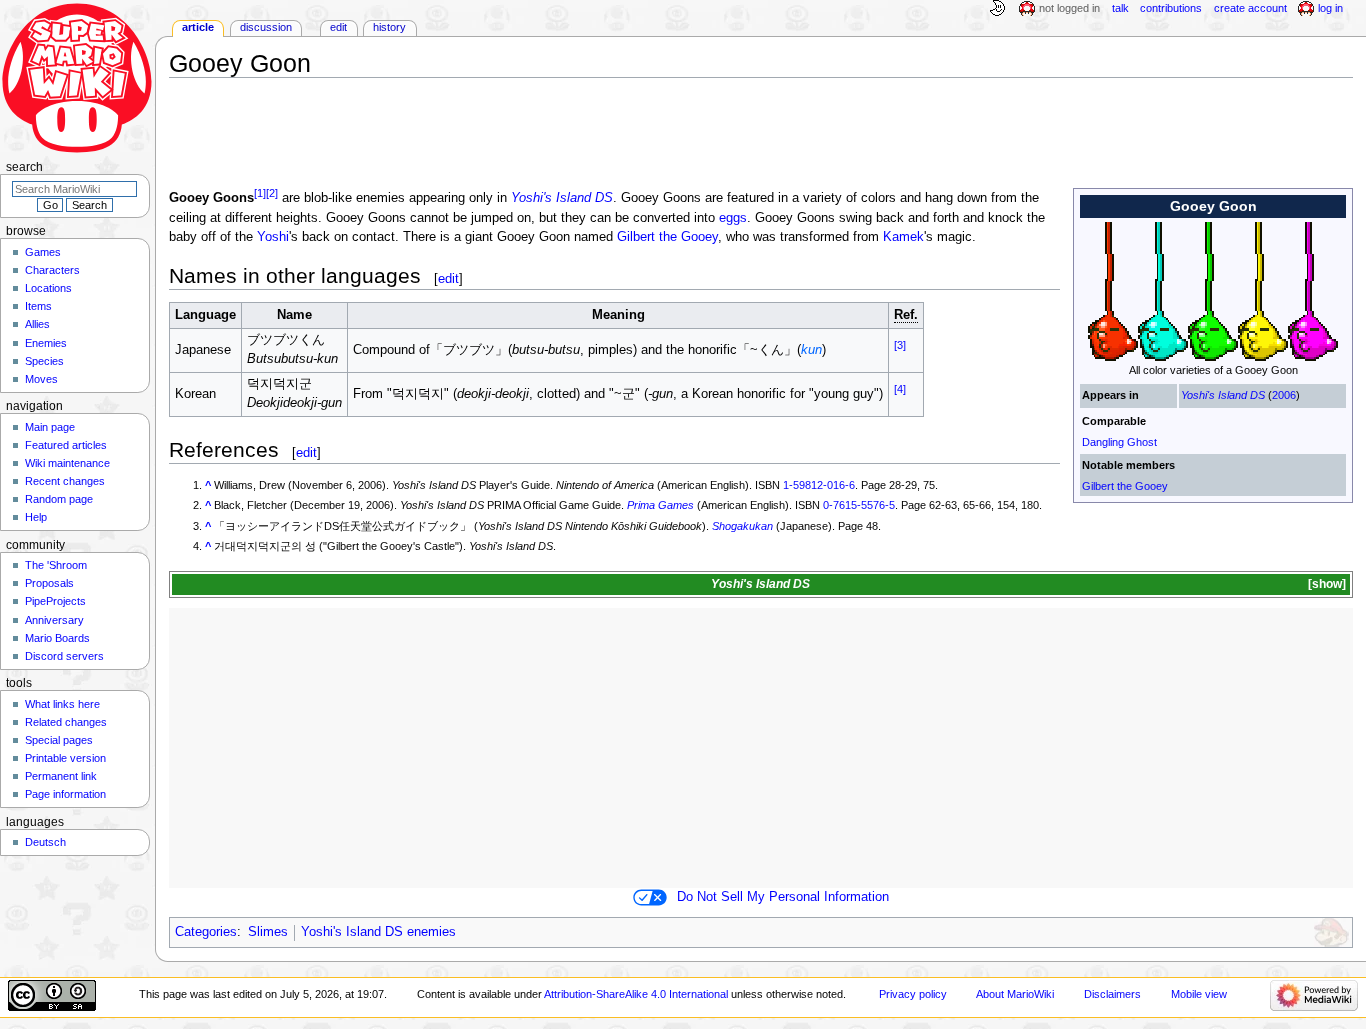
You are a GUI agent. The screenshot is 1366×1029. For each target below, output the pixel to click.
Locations (48, 288)
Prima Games (660, 505)
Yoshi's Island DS (1223, 395)
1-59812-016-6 (819, 485)
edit (448, 278)
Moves (41, 379)
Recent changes (65, 481)
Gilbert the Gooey (1125, 486)
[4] (900, 389)
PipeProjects (55, 601)
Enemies (46, 343)
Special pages (59, 740)
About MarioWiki (1015, 994)
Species (44, 361)
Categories (206, 932)
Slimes (268, 932)
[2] (272, 193)
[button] (1325, 584)
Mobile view (1199, 994)
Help (36, 517)
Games (43, 252)
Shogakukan (742, 526)
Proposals (49, 583)
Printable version (65, 758)
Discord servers (64, 656)
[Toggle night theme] (997, 9)
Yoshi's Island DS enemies (378, 932)
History (389, 27)
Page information (65, 794)
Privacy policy (913, 994)
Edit (338, 27)
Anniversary (54, 620)
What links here (62, 704)
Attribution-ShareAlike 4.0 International (636, 994)
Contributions (1171, 8)
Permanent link (61, 776)
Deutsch (45, 842)
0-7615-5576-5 (859, 505)
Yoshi (273, 237)
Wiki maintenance (67, 463)
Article (198, 27)
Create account (1250, 8)
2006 (1284, 395)
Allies (37, 324)
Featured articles (66, 445)
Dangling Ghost (1119, 442)
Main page (50, 427)
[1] (260, 193)
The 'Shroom (56, 565)
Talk (1120, 8)
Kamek (903, 237)
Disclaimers (1112, 994)
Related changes (66, 722)
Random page (59, 499)
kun (811, 350)
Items (38, 306)
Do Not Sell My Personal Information (783, 897)
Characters (52, 270)
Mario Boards (57, 638)
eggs (733, 218)
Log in (1330, 8)
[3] (900, 345)
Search (24, 167)
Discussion (266, 27)
